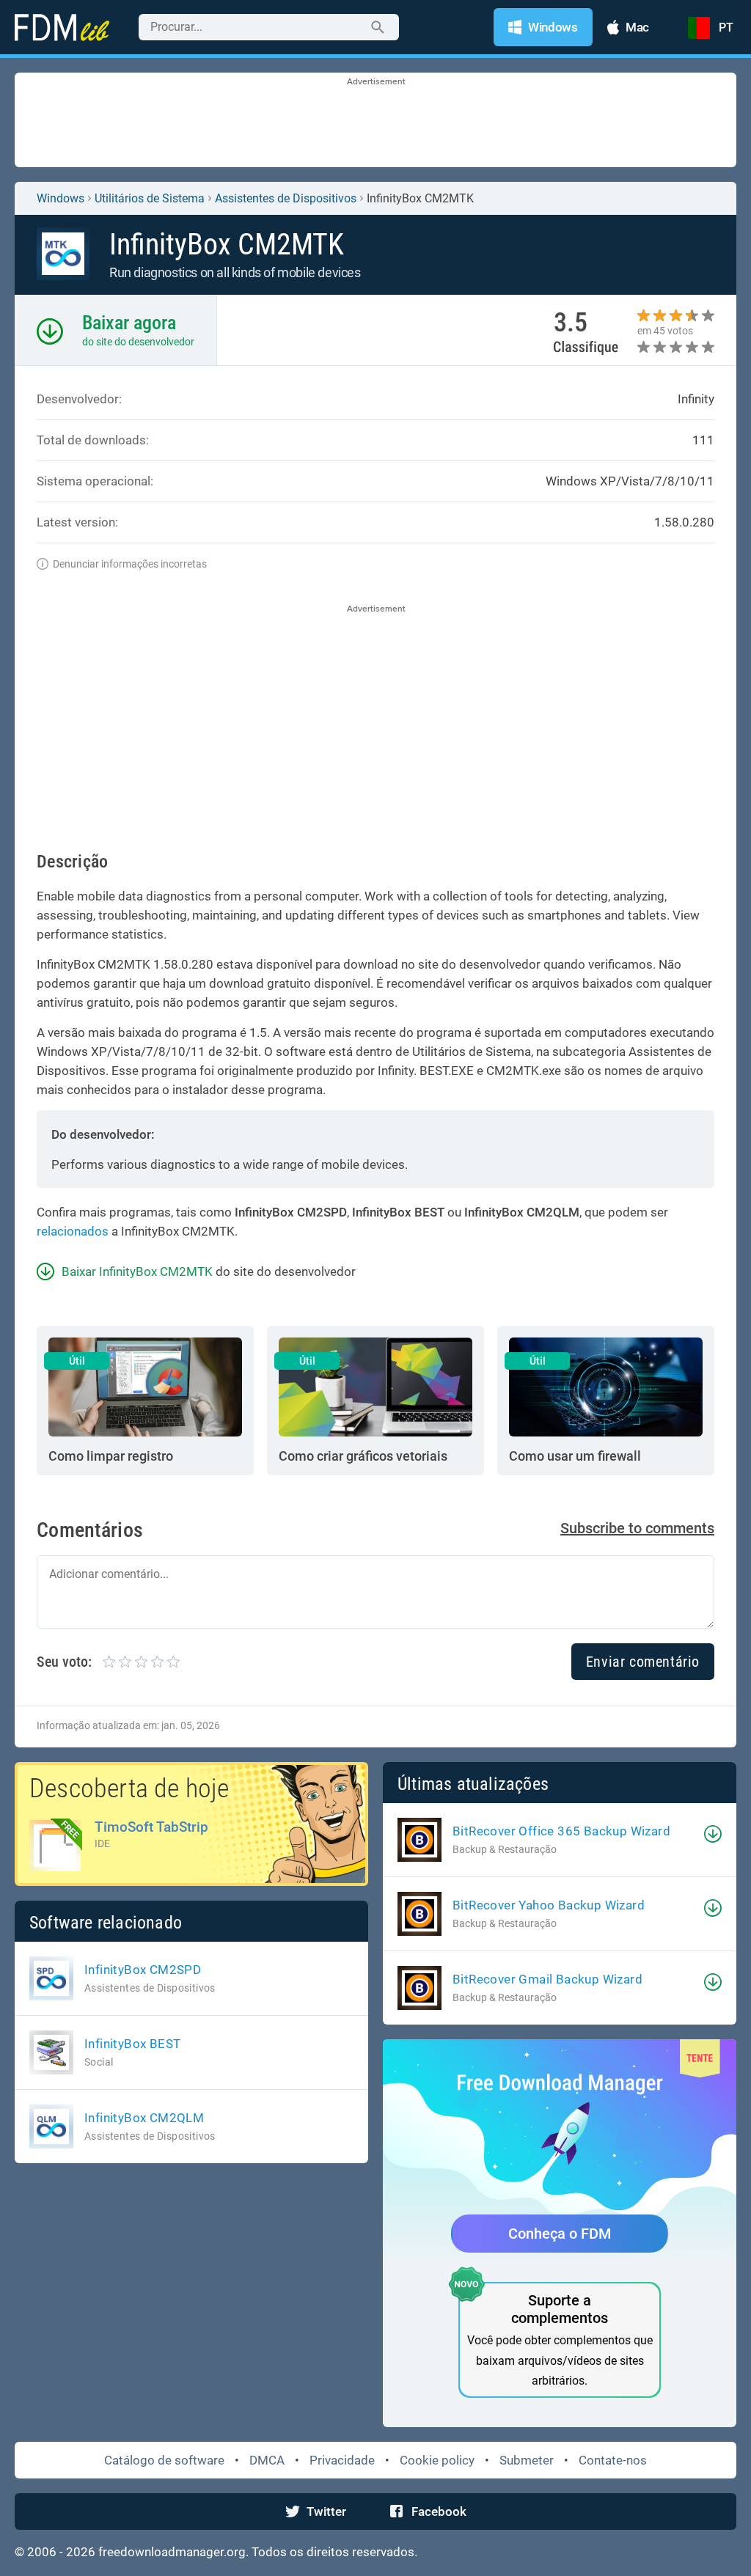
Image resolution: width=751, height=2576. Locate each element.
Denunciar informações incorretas (130, 564)
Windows (61, 198)
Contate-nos (613, 2460)
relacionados (73, 1231)
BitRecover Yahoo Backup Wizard (549, 1905)
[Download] (713, 1834)
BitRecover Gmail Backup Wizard (547, 1979)
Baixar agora (129, 323)
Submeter (527, 2460)
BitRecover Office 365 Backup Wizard (561, 1831)
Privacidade (342, 2460)
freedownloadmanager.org (172, 2552)
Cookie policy (437, 2460)
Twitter (326, 2511)
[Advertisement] (375, 121)
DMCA (267, 2460)
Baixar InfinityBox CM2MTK (137, 1272)
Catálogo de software (164, 2460)
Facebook (439, 2511)
